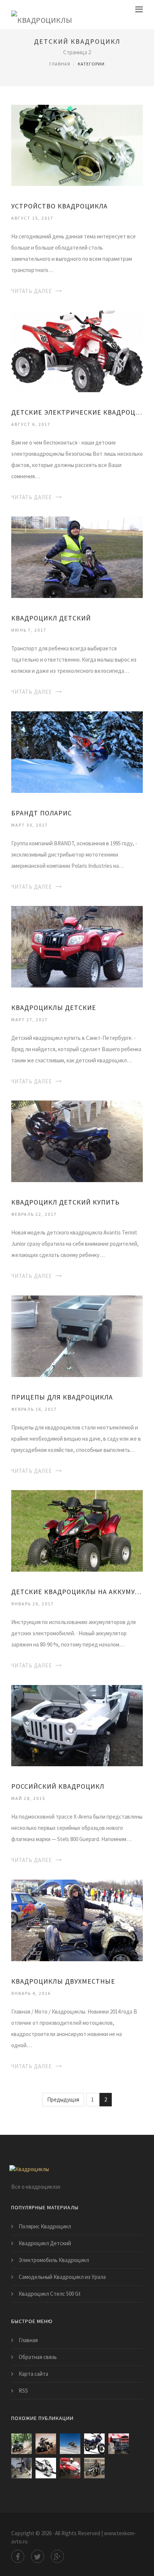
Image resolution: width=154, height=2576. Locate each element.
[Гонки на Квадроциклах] (46, 2444)
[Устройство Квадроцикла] (77, 145)
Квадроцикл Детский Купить (65, 1202)
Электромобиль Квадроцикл (54, 2260)
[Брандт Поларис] (77, 751)
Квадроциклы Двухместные (63, 1981)
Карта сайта (33, 2374)
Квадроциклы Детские (54, 1008)
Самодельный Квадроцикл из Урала (62, 2277)
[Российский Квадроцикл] (77, 1725)
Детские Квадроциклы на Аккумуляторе (77, 1592)
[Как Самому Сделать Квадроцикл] (21, 2468)
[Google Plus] (57, 2556)
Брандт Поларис (41, 813)
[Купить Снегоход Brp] (46, 2468)
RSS (23, 2391)
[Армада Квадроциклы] (94, 2468)
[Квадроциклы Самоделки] (119, 2444)
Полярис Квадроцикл (45, 2226)
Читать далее (32, 291)
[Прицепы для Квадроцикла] (77, 1335)
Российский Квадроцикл (58, 1786)
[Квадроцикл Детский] (77, 557)
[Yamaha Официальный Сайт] (94, 2444)
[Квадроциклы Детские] (77, 946)
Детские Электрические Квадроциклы (77, 412)
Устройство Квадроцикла (59, 206)
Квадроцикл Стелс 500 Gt (50, 2294)
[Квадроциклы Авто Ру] (70, 2468)
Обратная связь (38, 2357)
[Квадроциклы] (42, 15)
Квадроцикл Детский (51, 618)
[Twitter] (38, 2556)
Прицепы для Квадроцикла (62, 1397)
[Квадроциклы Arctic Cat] (21, 2444)
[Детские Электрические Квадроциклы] (77, 350)
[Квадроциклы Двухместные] (77, 1919)
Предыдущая (63, 2099)
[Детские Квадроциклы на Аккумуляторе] (77, 1530)
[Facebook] (18, 2556)
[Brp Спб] (70, 2444)
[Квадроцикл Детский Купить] (77, 1141)
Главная (60, 64)
